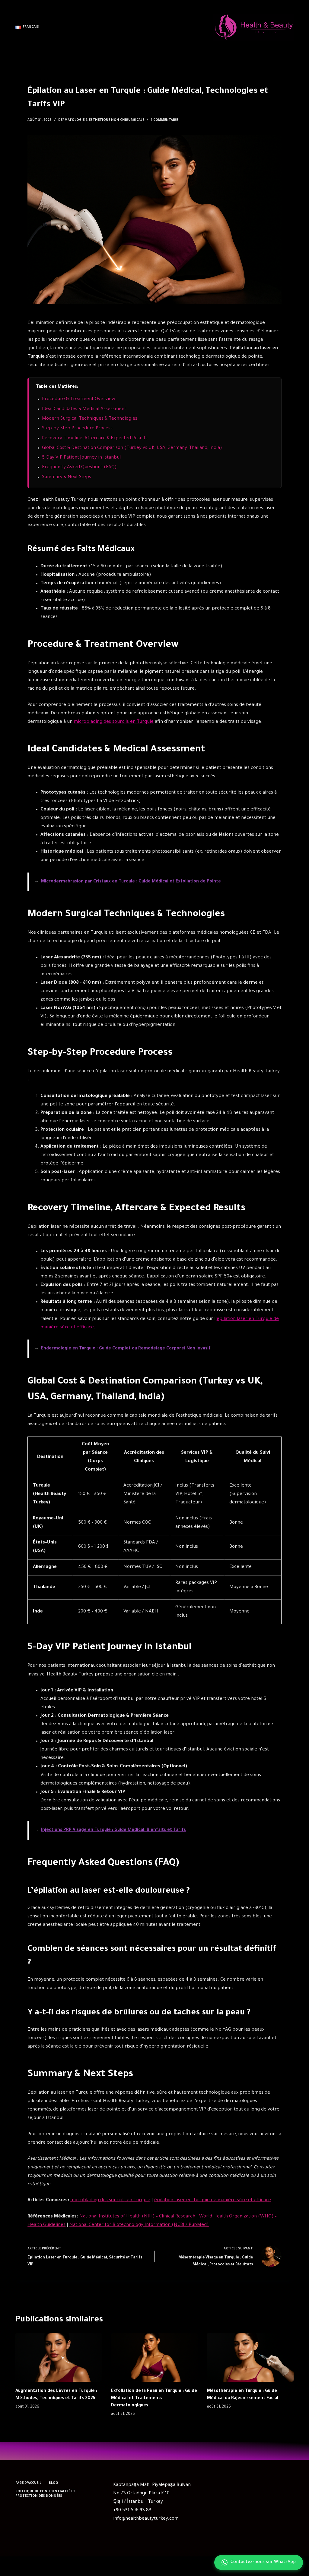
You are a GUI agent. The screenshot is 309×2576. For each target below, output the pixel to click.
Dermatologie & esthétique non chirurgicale (101, 120)
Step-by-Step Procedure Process (77, 429)
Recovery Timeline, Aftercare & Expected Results (95, 439)
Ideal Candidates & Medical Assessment (84, 409)
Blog (53, 2483)
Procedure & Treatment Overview (79, 399)
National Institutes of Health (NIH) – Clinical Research (137, 2217)
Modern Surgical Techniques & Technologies (90, 419)
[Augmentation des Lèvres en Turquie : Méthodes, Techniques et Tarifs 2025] (59, 2357)
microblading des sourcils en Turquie (114, 722)
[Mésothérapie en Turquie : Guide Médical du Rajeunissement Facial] (250, 2357)
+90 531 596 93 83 (132, 2510)
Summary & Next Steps (67, 477)
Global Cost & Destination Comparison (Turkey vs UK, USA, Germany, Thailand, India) (132, 448)
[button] (27, 27)
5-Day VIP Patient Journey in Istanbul (81, 458)
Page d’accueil (28, 2483)
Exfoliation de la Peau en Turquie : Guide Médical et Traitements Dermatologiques (154, 2399)
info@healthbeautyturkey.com (146, 2519)
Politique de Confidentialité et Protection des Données (45, 2494)
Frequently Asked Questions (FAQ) (79, 467)
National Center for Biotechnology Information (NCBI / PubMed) (139, 2225)
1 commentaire (164, 120)
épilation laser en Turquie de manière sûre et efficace (213, 2200)
